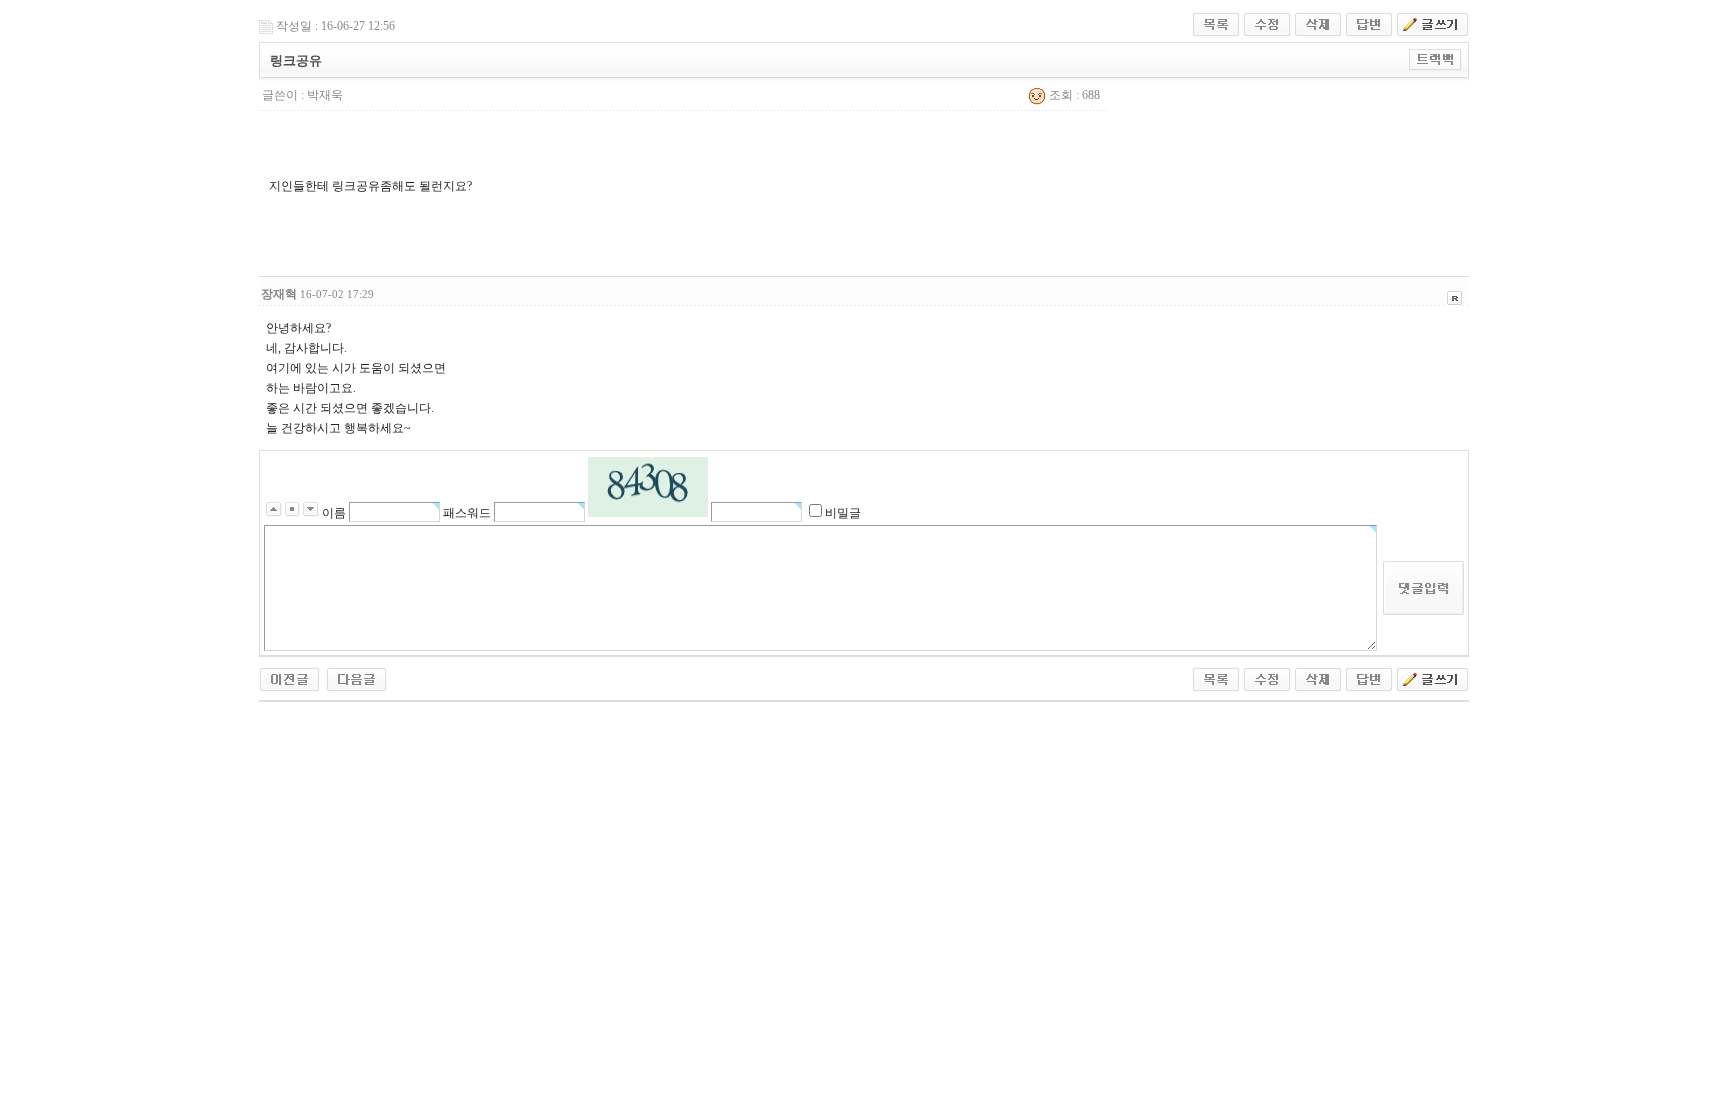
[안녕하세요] (289, 678)
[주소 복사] (1435, 59)
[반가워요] (356, 678)
